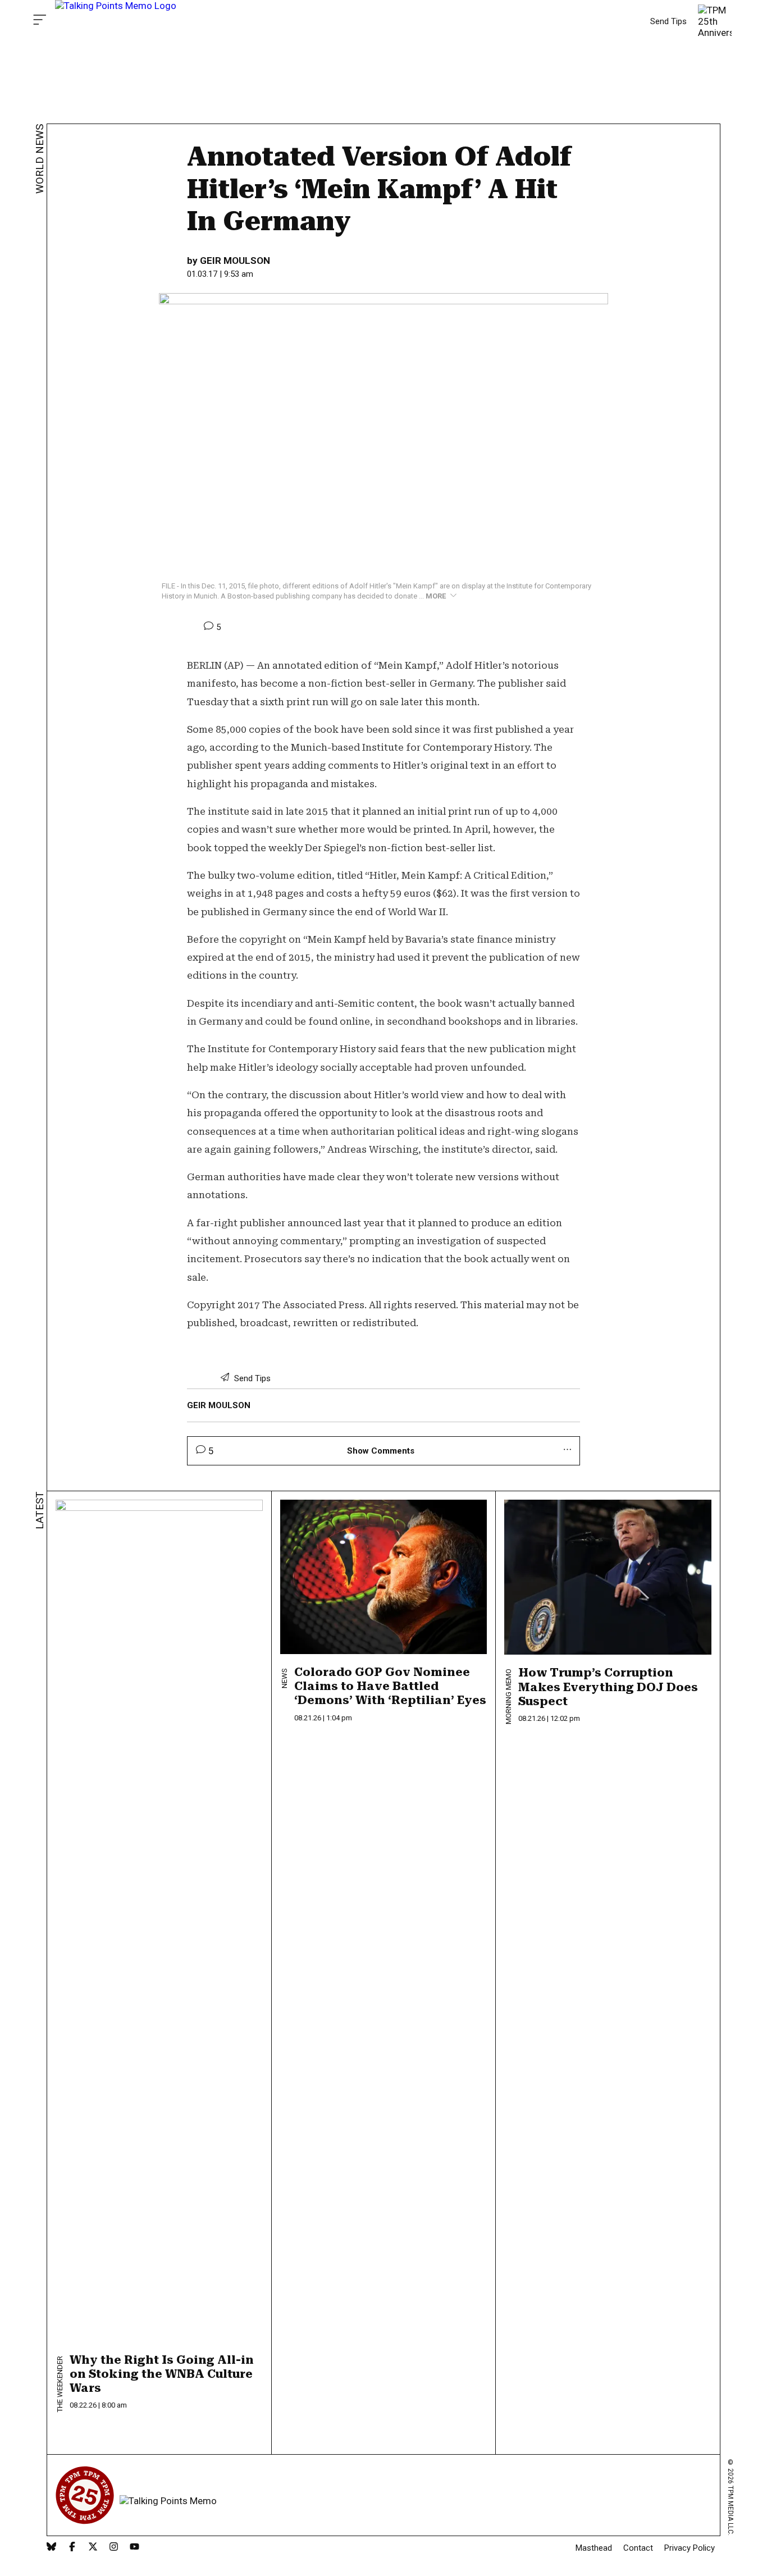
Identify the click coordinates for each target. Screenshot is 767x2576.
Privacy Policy (690, 2548)
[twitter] (93, 2548)
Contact (638, 2548)
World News (40, 159)
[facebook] (72, 2548)
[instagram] (114, 2548)
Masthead (594, 2548)
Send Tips (668, 21)
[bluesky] (51, 2548)
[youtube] (134, 2548)
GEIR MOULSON (235, 261)
